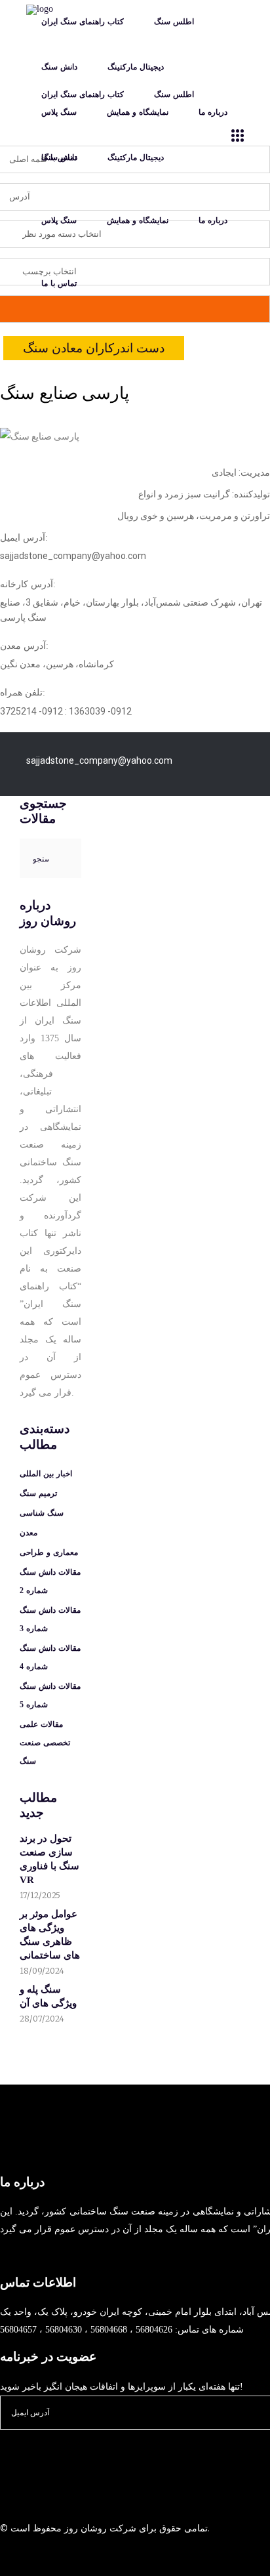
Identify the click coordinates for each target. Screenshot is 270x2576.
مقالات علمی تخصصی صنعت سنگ (45, 1743)
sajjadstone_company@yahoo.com (99, 760)
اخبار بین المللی (46, 1474)
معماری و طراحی (49, 1552)
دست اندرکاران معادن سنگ (94, 348)
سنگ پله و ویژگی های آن (48, 1996)
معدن (29, 1533)
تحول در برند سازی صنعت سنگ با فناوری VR (49, 1859)
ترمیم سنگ (38, 1493)
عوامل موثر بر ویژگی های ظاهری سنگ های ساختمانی (50, 1935)
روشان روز (84, 2528)
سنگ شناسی (42, 1513)
